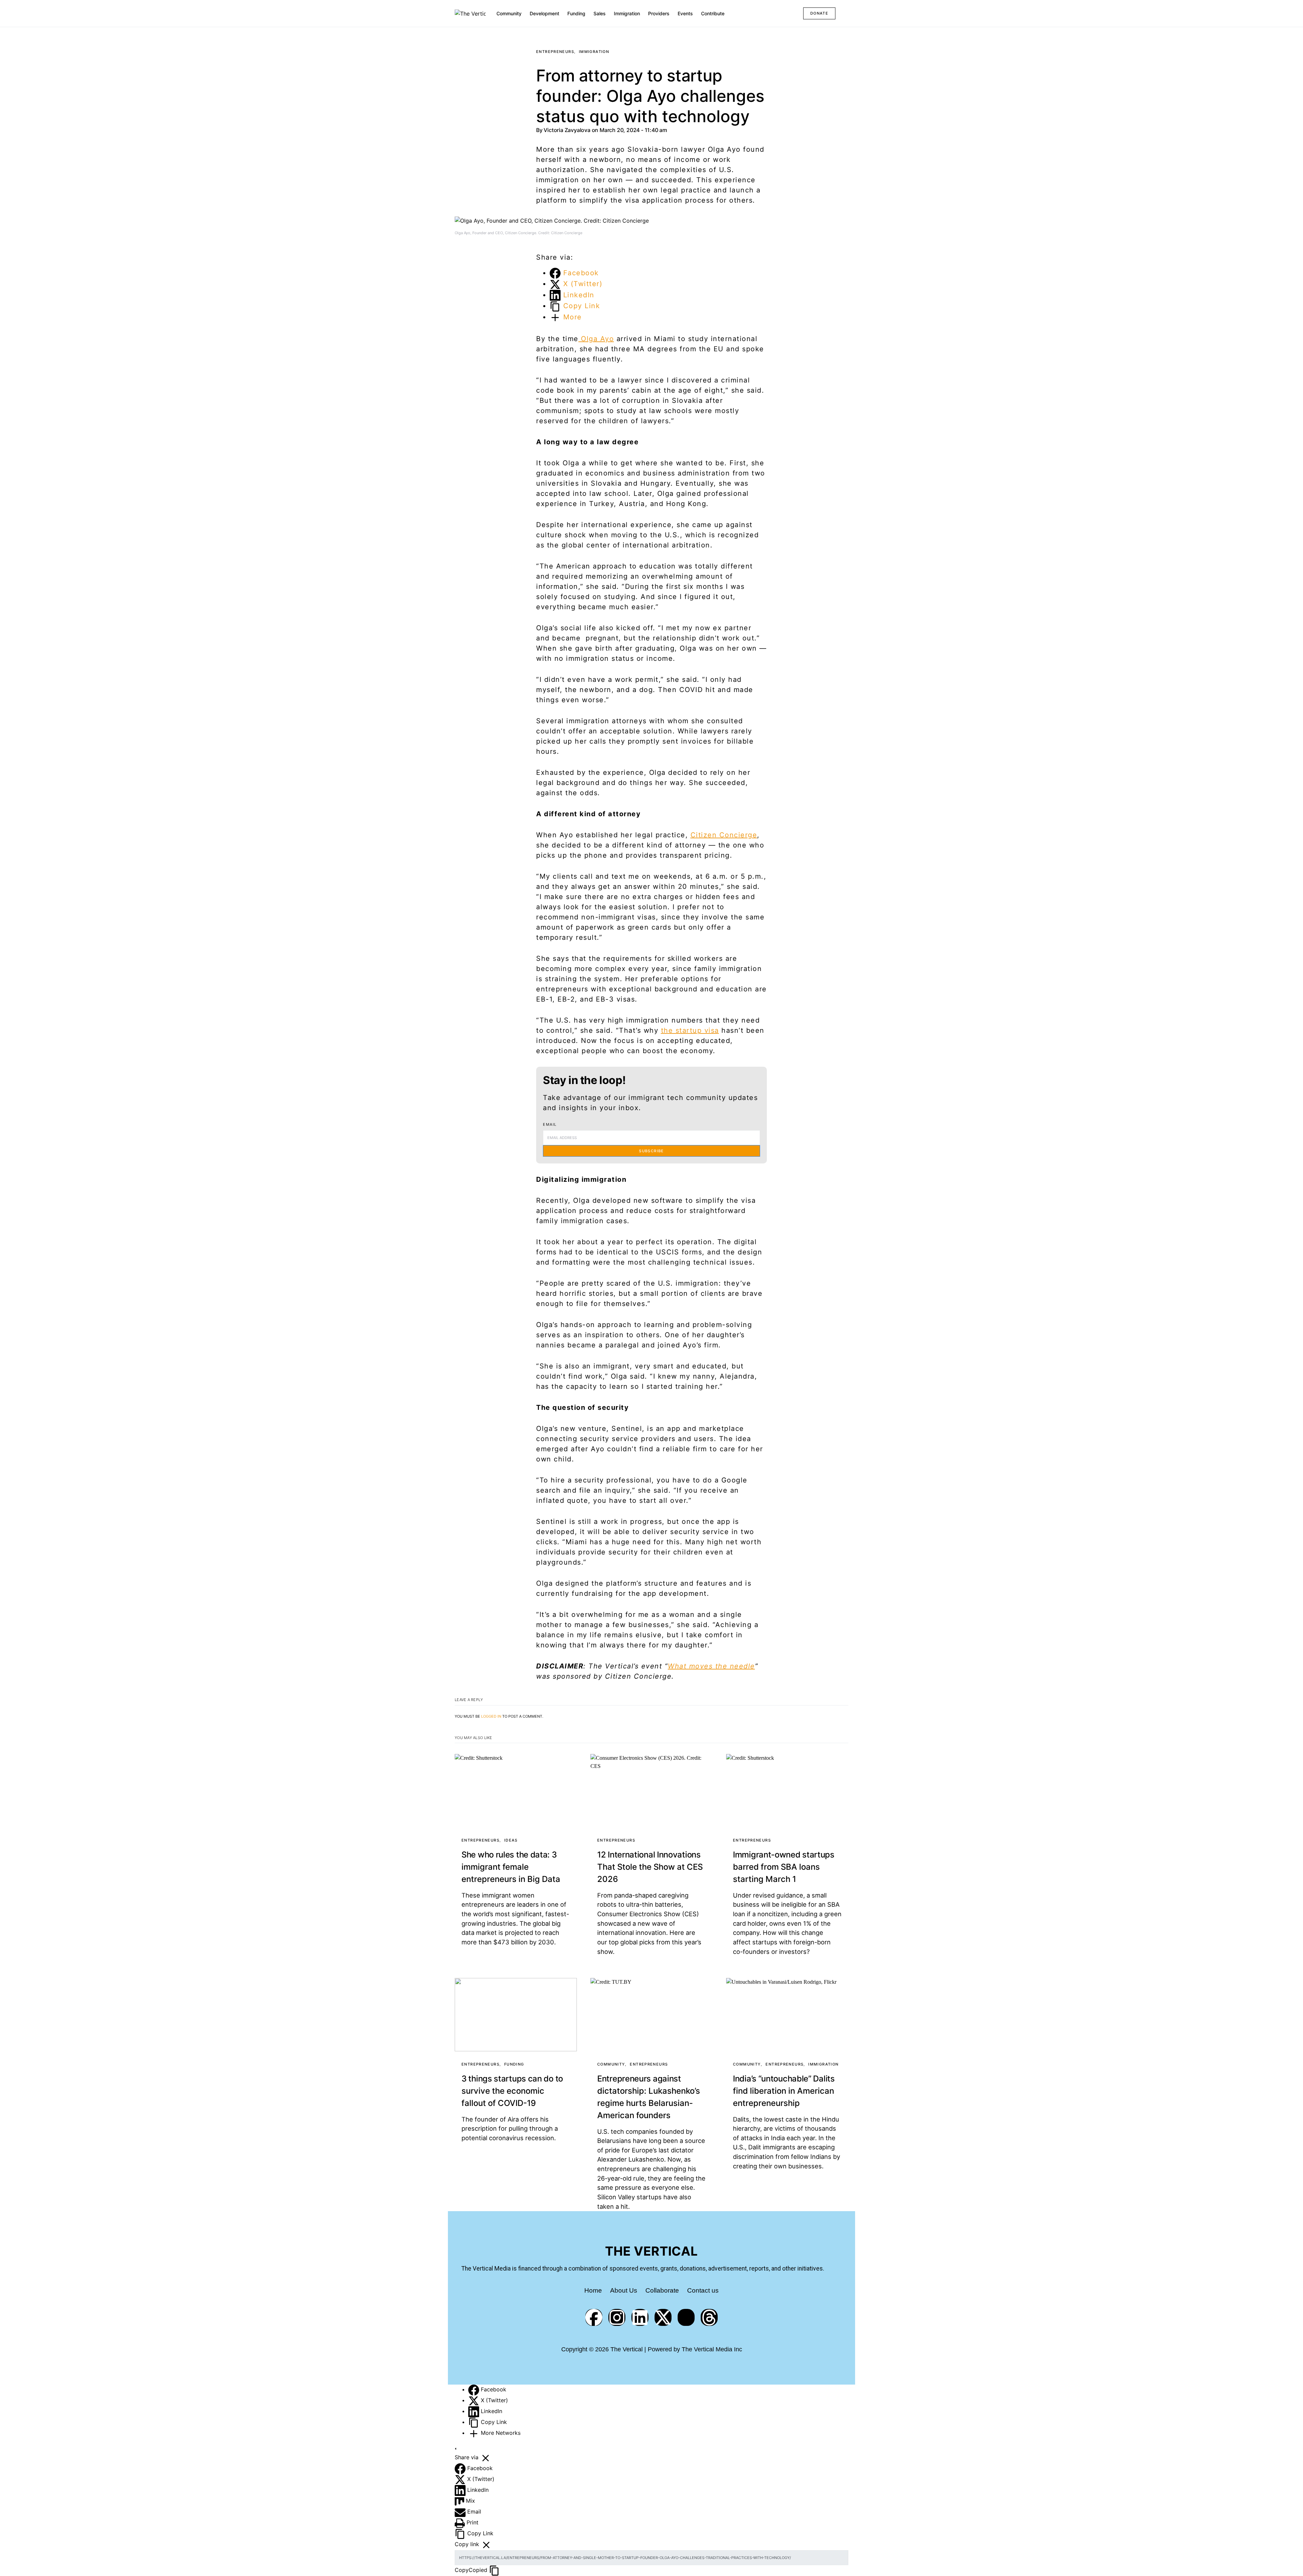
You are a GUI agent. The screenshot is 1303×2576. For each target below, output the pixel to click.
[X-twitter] (663, 2317)
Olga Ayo (596, 339)
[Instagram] (617, 2317)
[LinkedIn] (475, 2411)
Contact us (703, 2290)
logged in (491, 1716)
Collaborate (662, 2290)
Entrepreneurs (555, 52)
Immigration (594, 52)
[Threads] (709, 2317)
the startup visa (690, 1030)
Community (611, 2064)
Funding (514, 2064)
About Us (624, 2290)
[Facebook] (594, 2317)
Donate (819, 13)
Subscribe (651, 1151)
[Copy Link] (475, 2422)
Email (550, 1124)
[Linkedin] (640, 2317)
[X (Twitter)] (475, 2400)
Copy (471, 2570)
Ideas (511, 1840)
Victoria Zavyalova (568, 130)
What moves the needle (711, 1666)
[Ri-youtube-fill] (686, 2317)
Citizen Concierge (724, 835)
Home (593, 2290)
